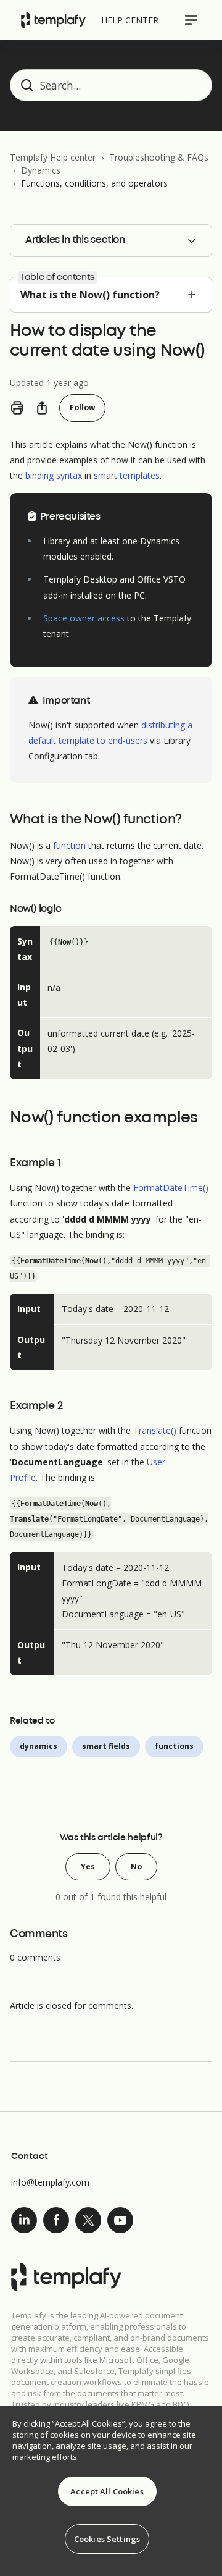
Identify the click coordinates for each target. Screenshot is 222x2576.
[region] (111, 2491)
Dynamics (41, 170)
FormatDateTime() (171, 1188)
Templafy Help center (53, 157)
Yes (88, 1867)
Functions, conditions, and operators (94, 183)
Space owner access (84, 618)
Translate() (155, 1430)
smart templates (127, 475)
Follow (82, 407)
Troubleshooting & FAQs (159, 157)
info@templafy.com (50, 2182)
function (69, 845)
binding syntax (54, 475)
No (136, 1867)
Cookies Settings (107, 2539)
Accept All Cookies (107, 2491)
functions (174, 1746)
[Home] (53, 20)
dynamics (39, 1746)
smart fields (106, 1746)
